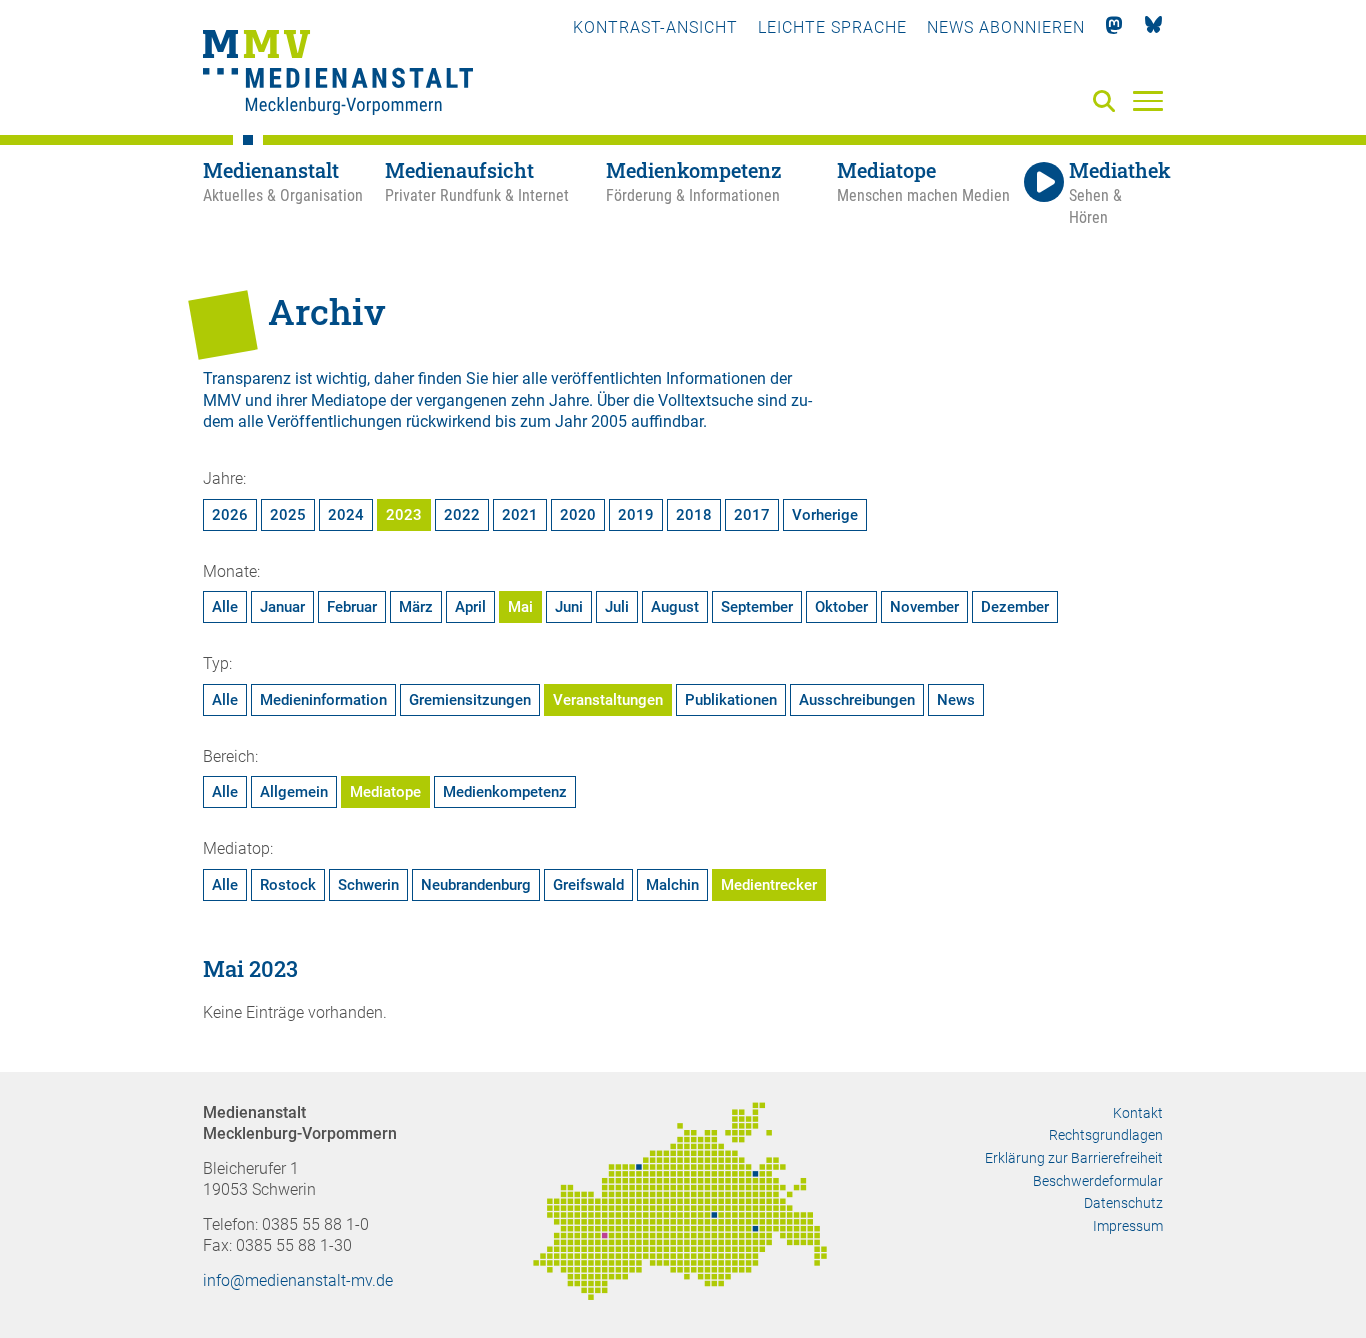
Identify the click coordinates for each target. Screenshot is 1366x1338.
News (956, 700)
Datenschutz (1123, 1203)
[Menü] (1148, 100)
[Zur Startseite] (338, 75)
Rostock (288, 885)
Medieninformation (323, 700)
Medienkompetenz (505, 792)
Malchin (672, 885)
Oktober (841, 607)
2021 (520, 515)
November (924, 607)
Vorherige (825, 515)
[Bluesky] (1153, 27)
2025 (288, 515)
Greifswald (588, 885)
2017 (752, 515)
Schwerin (368, 885)
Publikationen (731, 700)
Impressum (1128, 1226)
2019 (636, 515)
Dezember (1015, 607)
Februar (352, 607)
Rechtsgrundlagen (1106, 1135)
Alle (225, 607)
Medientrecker (769, 885)
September (757, 607)
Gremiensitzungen (470, 700)
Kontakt (1138, 1113)
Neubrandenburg (476, 885)
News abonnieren (1006, 27)
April (470, 607)
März (416, 607)
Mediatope (385, 792)
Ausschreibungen (857, 700)
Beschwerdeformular (1098, 1181)
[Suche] (1108, 102)
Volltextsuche (705, 400)
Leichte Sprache (832, 27)
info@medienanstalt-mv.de (298, 1280)
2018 (694, 515)
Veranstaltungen (608, 700)
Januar (282, 607)
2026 (230, 515)
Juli (617, 607)
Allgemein (294, 792)
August (675, 607)
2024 (346, 515)
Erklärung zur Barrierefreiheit (1074, 1158)
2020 (578, 515)
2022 (462, 515)
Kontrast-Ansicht (655, 27)
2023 (404, 515)
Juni (569, 607)
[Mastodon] (1114, 27)
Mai (520, 607)
